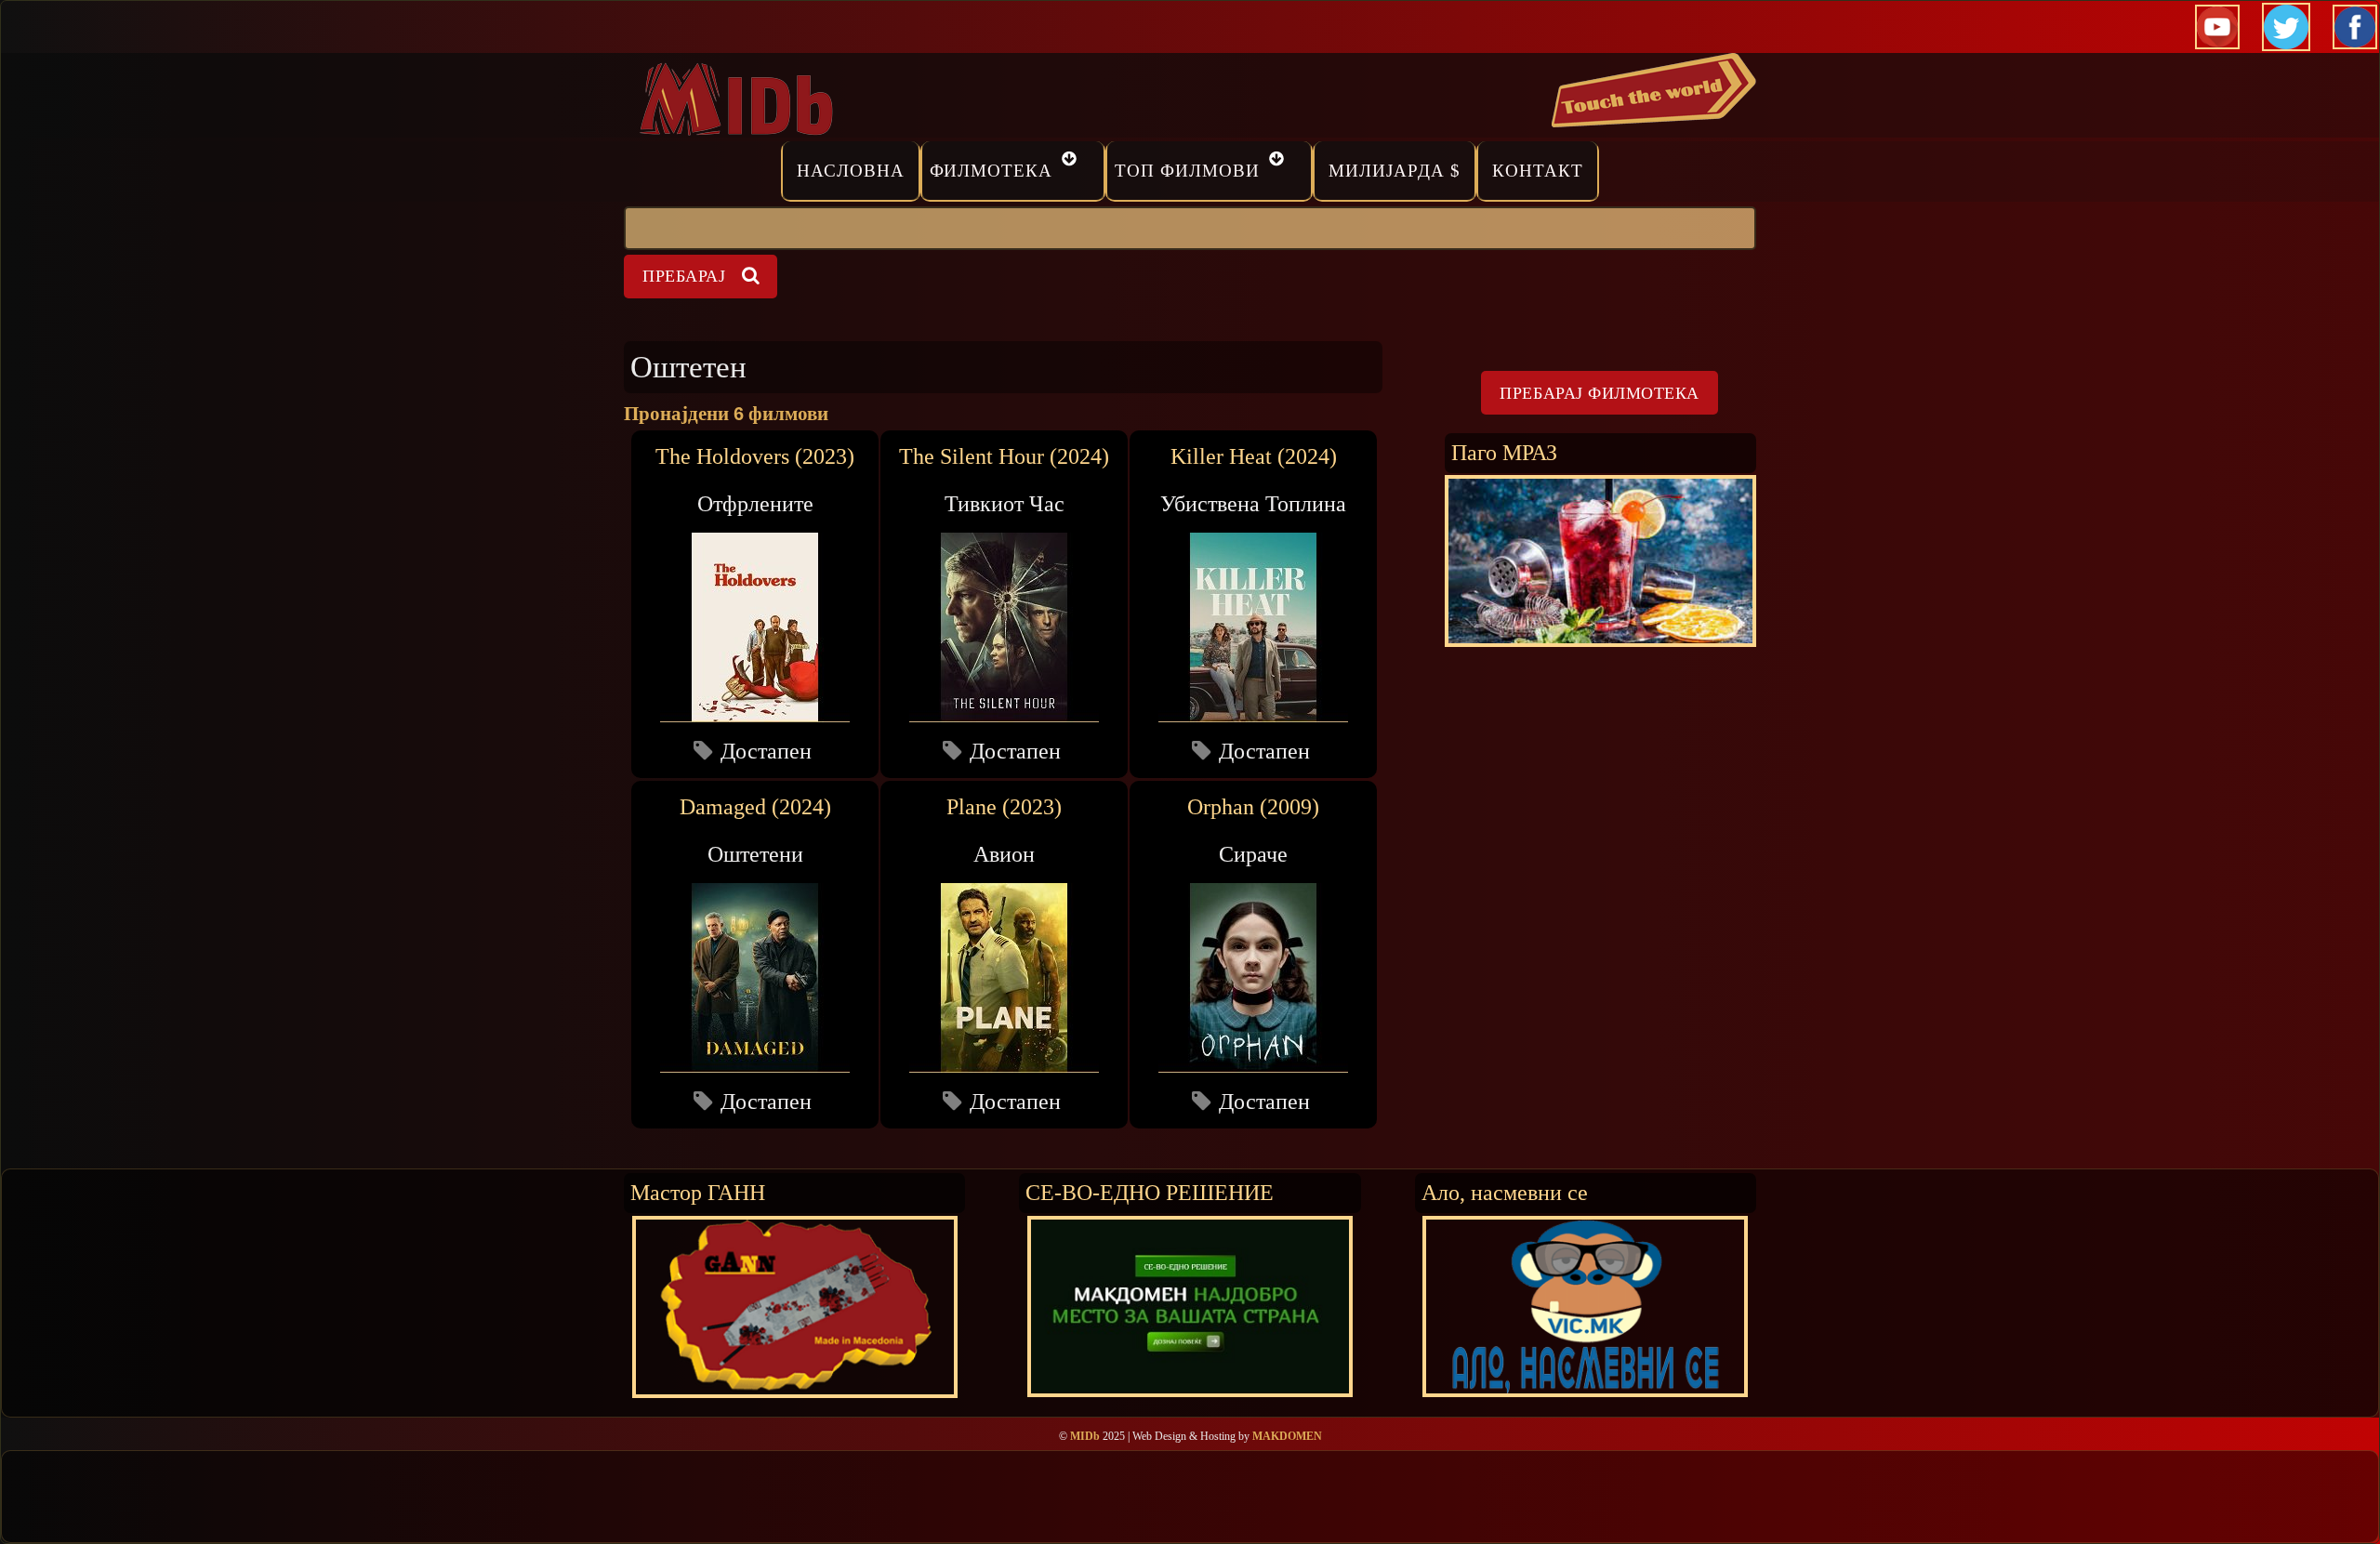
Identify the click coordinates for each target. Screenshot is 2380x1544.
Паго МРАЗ (1504, 452)
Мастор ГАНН (698, 1192)
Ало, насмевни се (1505, 1192)
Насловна (851, 171)
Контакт (1538, 171)
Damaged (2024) (755, 807)
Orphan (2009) (1253, 807)
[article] (755, 604)
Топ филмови (1187, 171)
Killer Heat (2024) (1254, 456)
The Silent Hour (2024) (1004, 456)
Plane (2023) (1004, 807)
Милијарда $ (1395, 171)
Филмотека (992, 171)
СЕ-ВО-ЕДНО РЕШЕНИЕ (1150, 1192)
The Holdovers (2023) (755, 456)
